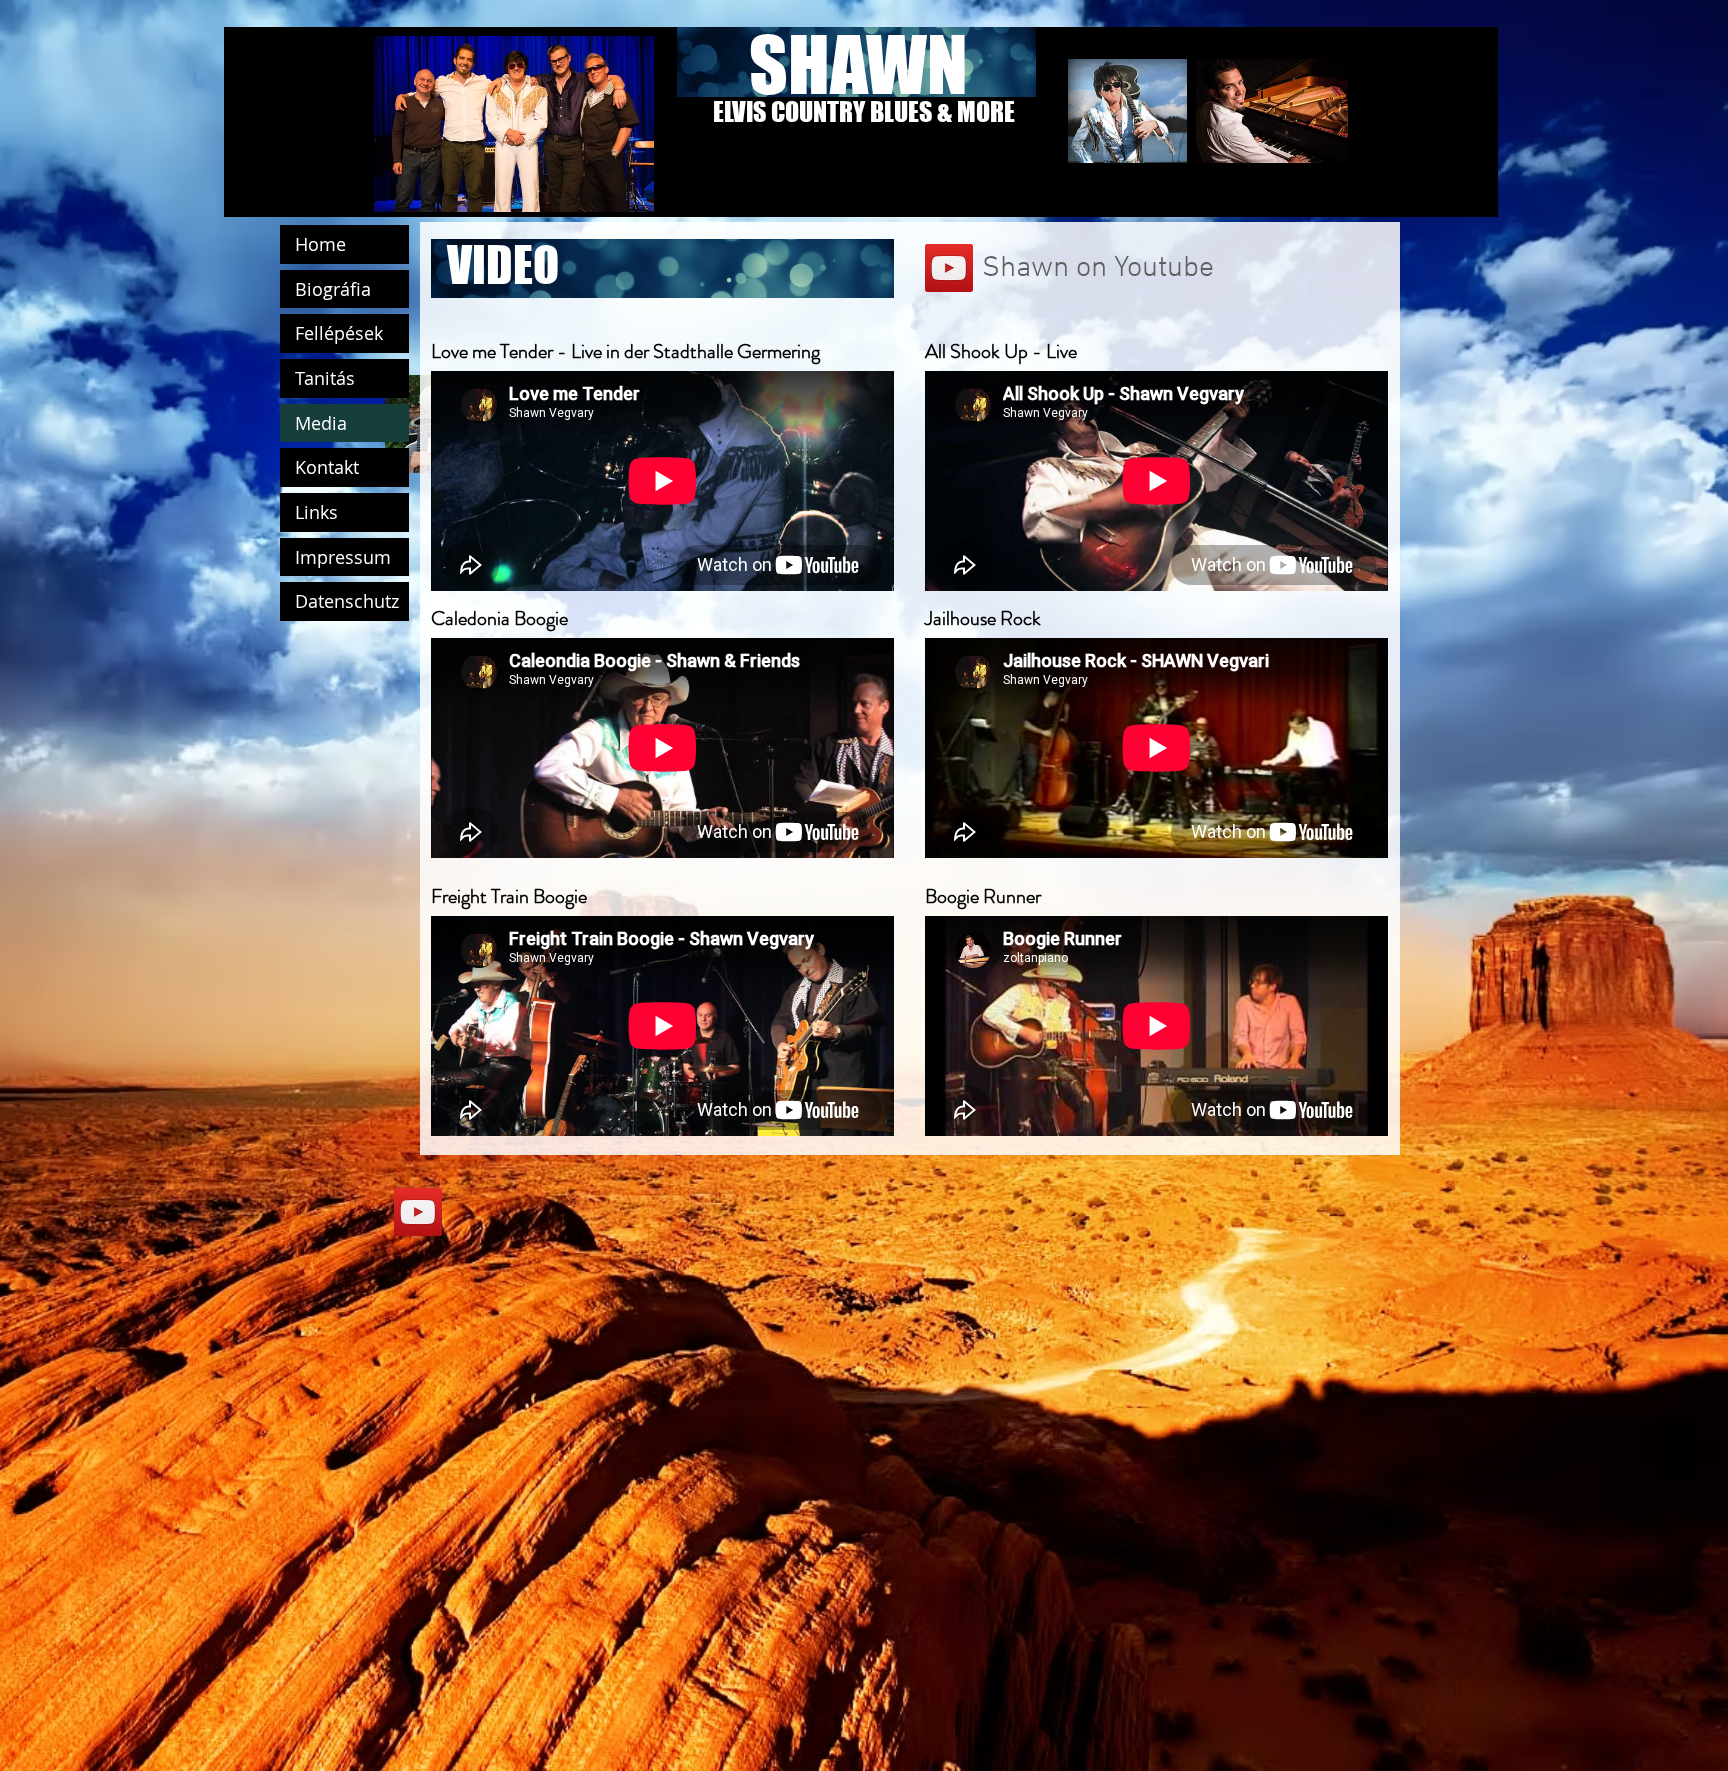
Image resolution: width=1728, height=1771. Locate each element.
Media (321, 423)
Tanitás (325, 378)
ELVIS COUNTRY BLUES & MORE (864, 111)
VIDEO (503, 265)
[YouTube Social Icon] (949, 268)
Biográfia (333, 289)
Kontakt (327, 467)
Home (320, 244)
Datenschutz (347, 601)
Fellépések (339, 333)
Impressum (343, 557)
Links (316, 512)
